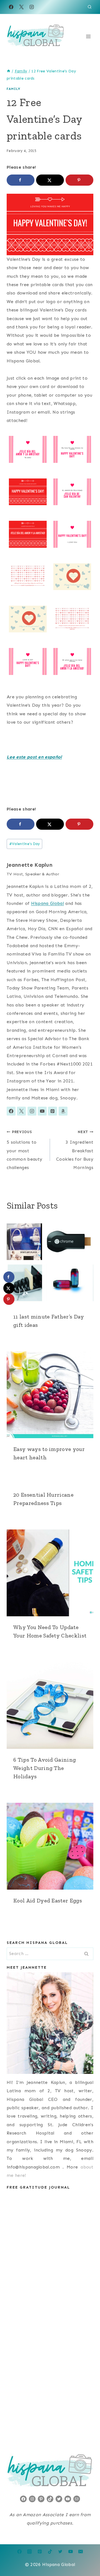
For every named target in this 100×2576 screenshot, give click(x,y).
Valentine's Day (25, 844)
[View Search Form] (90, 7)
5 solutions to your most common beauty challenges (24, 1150)
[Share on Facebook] (21, 180)
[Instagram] (32, 7)
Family (13, 89)
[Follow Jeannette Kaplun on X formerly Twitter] (21, 1111)
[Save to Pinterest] (79, 180)
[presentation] (50, 1262)
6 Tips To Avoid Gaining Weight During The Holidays (45, 1768)
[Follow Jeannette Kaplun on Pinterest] (52, 1111)
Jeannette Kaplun (30, 865)
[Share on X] (50, 180)
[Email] (81, 2552)
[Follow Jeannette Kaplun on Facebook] (11, 1111)
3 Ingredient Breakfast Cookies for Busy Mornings (75, 1150)
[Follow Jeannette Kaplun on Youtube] (42, 1111)
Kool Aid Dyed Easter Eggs (48, 1900)
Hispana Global (47, 903)
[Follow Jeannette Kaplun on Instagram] (32, 1111)
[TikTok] (50, 2552)
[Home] (9, 71)
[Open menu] (88, 36)
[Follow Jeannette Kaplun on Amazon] (63, 1111)
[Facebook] (11, 7)
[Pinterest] (40, 2552)
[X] (21, 7)
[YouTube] (71, 2552)
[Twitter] (60, 2552)
